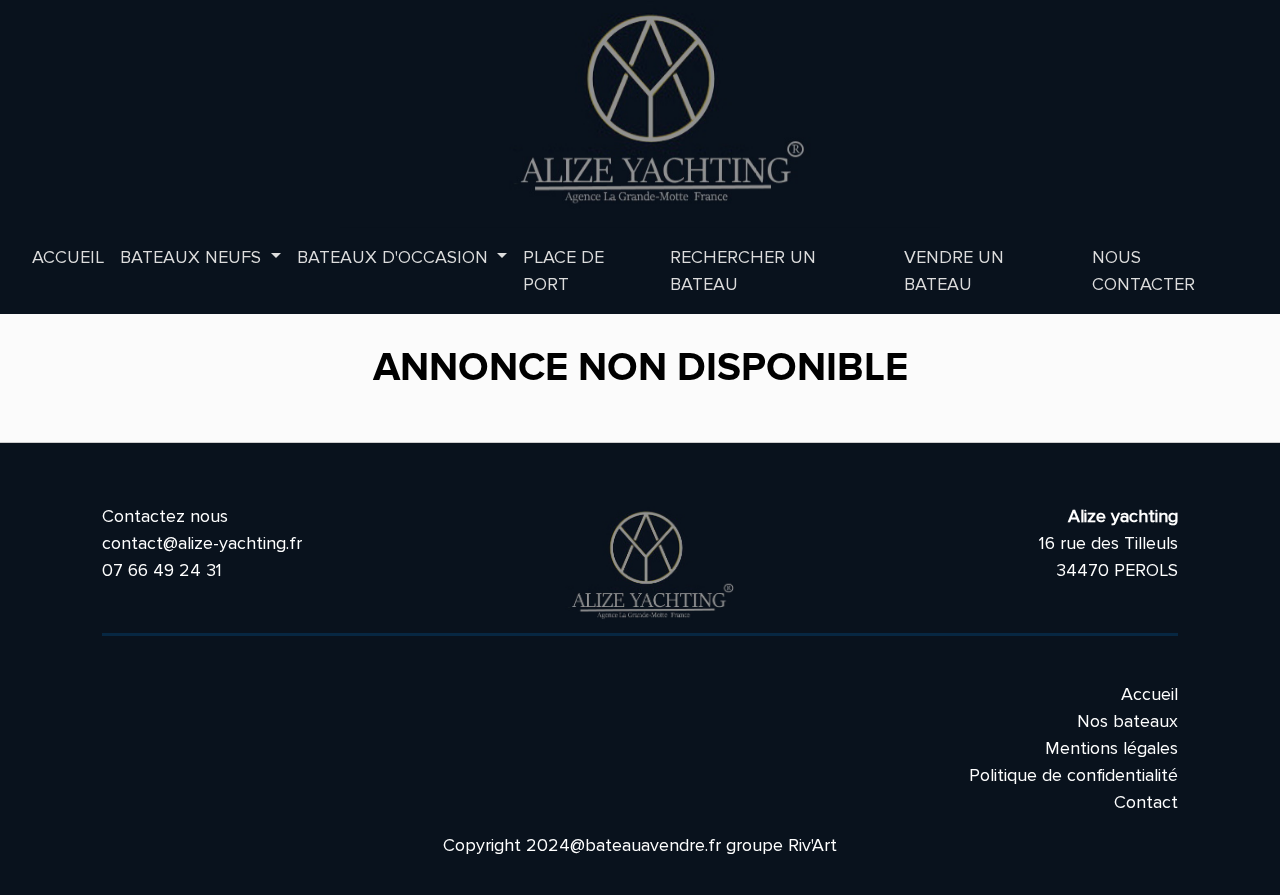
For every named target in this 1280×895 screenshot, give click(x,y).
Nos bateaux (1127, 721)
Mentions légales (1111, 748)
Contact (1146, 802)
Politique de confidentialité (1073, 775)
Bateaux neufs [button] (193, 257)
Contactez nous (165, 516)
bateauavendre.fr (653, 845)
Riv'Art (812, 845)
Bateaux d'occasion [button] (395, 257)
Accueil (68, 257)
